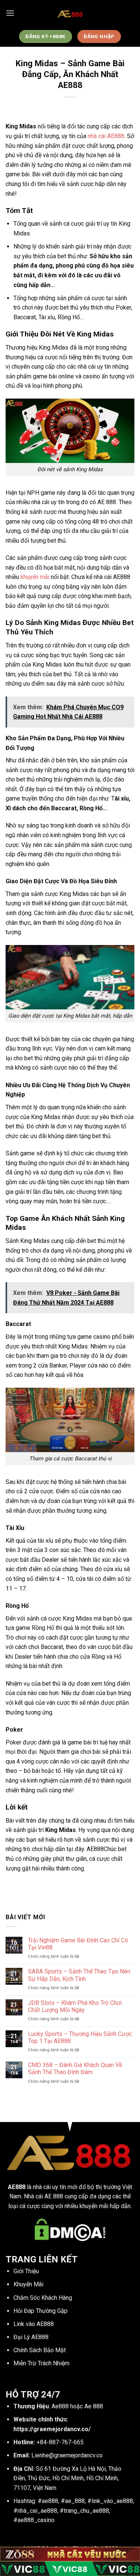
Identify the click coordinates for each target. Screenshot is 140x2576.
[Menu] (10, 13)
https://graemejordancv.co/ (52, 2429)
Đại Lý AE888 (31, 2337)
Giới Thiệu (26, 2271)
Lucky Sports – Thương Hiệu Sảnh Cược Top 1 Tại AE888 (80, 2037)
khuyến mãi (35, 577)
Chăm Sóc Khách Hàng (43, 2298)
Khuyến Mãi (28, 2284)
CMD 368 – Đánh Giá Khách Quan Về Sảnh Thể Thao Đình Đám (75, 2069)
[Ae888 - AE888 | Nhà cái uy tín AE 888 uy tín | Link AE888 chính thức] (70, 13)
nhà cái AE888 (106, 136)
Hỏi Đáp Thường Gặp (41, 2311)
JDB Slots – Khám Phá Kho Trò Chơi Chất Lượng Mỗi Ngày (75, 2006)
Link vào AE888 (34, 2324)
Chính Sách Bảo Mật (40, 2350)
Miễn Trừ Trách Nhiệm (41, 2363)
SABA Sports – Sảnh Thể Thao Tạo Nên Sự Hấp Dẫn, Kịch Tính (79, 1975)
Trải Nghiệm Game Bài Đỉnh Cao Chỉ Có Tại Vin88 (78, 1944)
